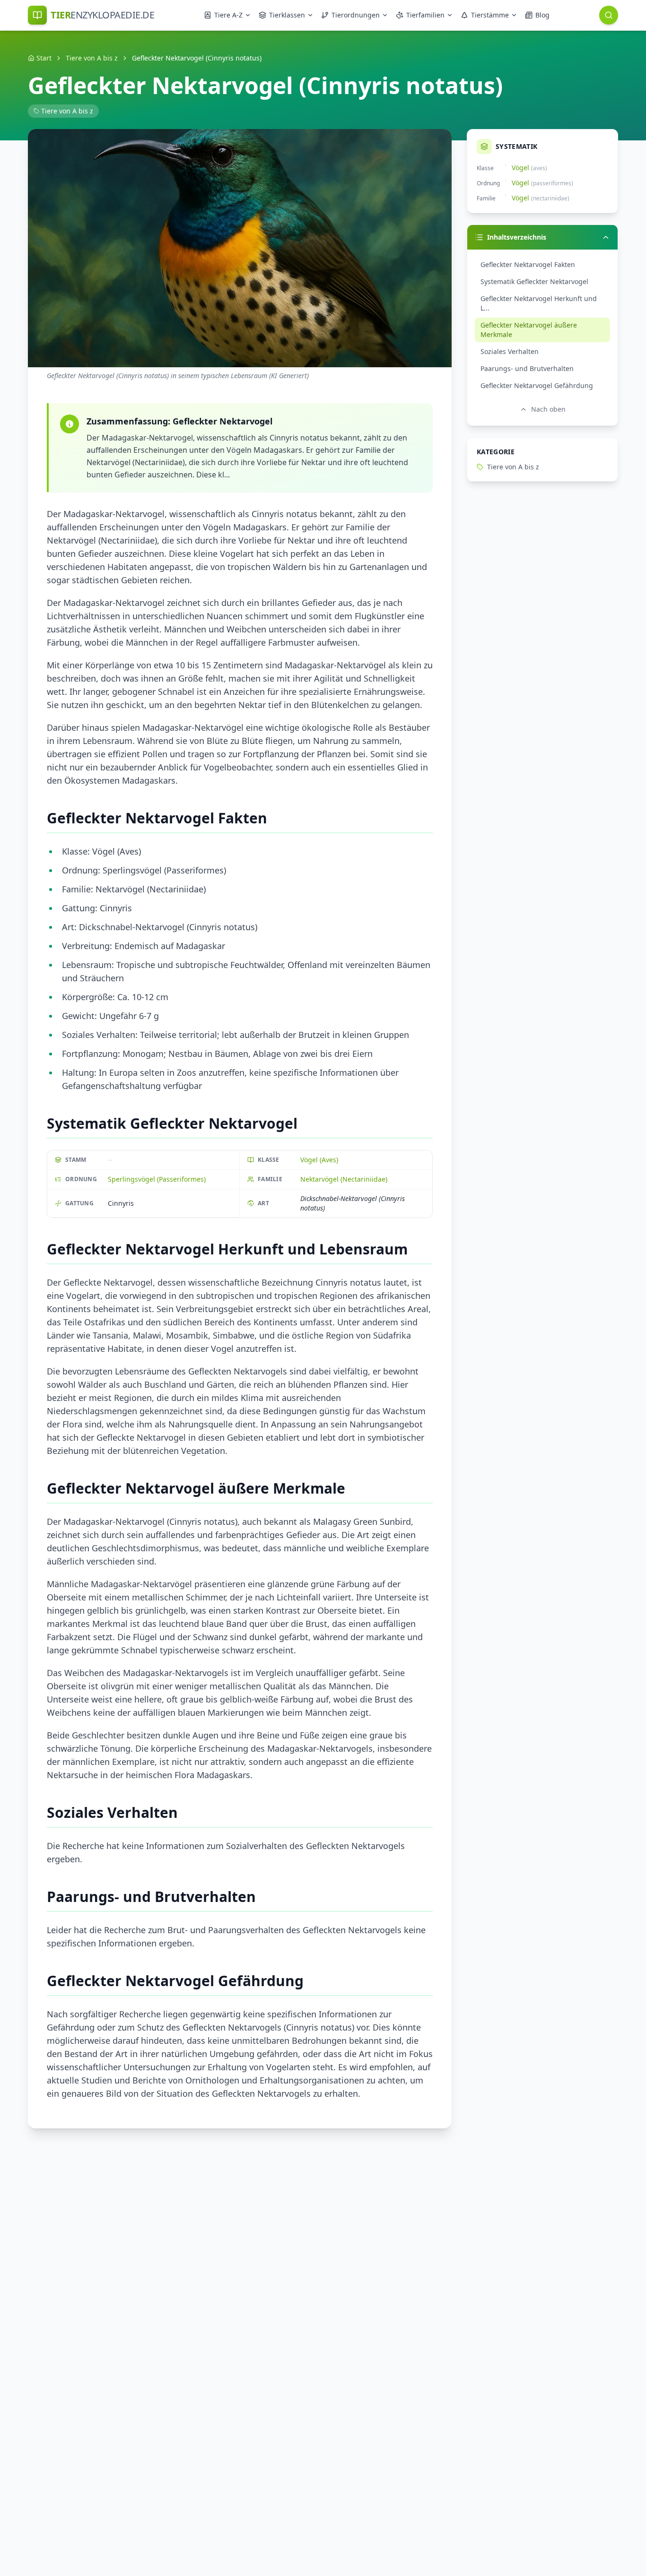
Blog (542, 15)
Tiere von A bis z (92, 58)
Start (44, 58)
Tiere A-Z (228, 15)
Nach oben (548, 409)
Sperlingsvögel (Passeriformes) (157, 1179)
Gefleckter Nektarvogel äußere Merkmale (529, 330)
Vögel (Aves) (319, 1160)
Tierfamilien (425, 15)
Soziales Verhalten (510, 351)
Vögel (520, 168)
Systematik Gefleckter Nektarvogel (534, 281)
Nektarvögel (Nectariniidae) (344, 1179)
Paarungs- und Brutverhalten (527, 368)
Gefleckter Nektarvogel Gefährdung (537, 385)
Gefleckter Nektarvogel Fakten (528, 264)
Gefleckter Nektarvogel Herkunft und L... (539, 303)
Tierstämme (490, 15)
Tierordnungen (356, 15)
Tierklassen (287, 15)
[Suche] (609, 15)
